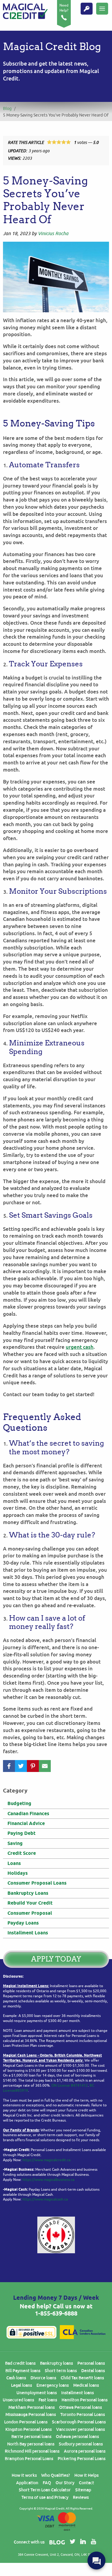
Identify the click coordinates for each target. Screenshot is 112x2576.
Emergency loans (53, 2385)
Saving (15, 1843)
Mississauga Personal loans (31, 2414)
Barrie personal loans (31, 2437)
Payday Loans (23, 1923)
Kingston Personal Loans (29, 2429)
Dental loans (93, 2371)
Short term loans (61, 2371)
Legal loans (22, 2385)
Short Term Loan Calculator (45, 2490)
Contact (86, 2483)
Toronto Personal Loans (83, 2414)
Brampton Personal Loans (29, 2459)
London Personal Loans (26, 2422)
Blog (7, 109)
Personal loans (91, 2363)
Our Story (65, 2483)
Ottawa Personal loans (80, 2407)
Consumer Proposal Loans (37, 1883)
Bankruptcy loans (56, 2363)
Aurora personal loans (85, 2451)
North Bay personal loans (31, 2444)
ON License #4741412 (70, 2085)
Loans (14, 1863)
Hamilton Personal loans (85, 2400)
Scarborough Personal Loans (79, 2422)
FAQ (47, 2483)
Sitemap (83, 2490)
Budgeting (19, 1803)
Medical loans (86, 2385)
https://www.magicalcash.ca (45, 2199)
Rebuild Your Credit (30, 1903)
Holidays (18, 1873)
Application (27, 2483)
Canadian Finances (28, 1814)
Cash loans (16, 2378)
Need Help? (64, 8)
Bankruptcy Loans (28, 1893)
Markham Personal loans (32, 2407)
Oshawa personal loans (77, 2437)
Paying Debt (22, 1833)
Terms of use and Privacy (45, 2497)
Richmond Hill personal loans (32, 2451)
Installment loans (78, 2393)
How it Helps (86, 2475)
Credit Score (22, 1853)
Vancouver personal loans (80, 2429)
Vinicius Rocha (53, 234)
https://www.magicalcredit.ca (46, 2160)
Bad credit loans (20, 2363)
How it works (24, 2475)
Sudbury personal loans (81, 2444)
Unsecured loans (18, 2400)
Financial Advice (26, 1823)
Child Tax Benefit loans (82, 2378)
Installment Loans (28, 1933)
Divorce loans (43, 2378)
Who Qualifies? (56, 2475)
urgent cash (80, 1347)
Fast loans (48, 2400)
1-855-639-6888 (56, 2313)
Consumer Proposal (30, 1913)
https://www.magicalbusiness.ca (48, 2180)
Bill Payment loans (23, 2371)
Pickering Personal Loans (82, 2459)
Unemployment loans (37, 2393)
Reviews (81, 2497)
